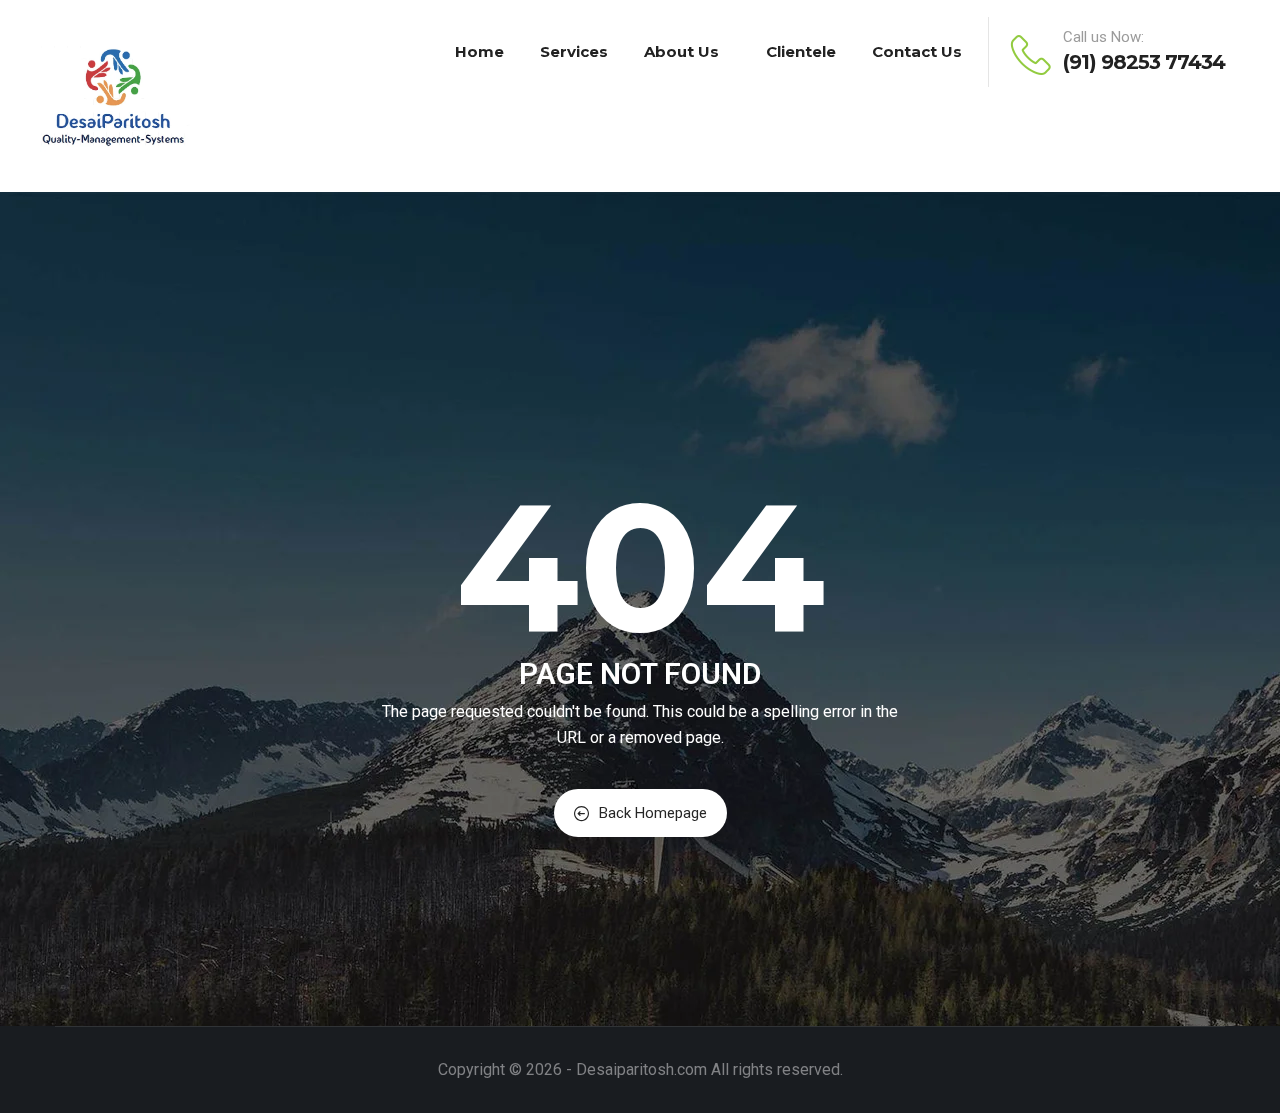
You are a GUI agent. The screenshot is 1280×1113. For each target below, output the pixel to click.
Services (574, 51)
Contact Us (917, 51)
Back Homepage (653, 813)
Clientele (801, 51)
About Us (681, 51)
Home (479, 51)
